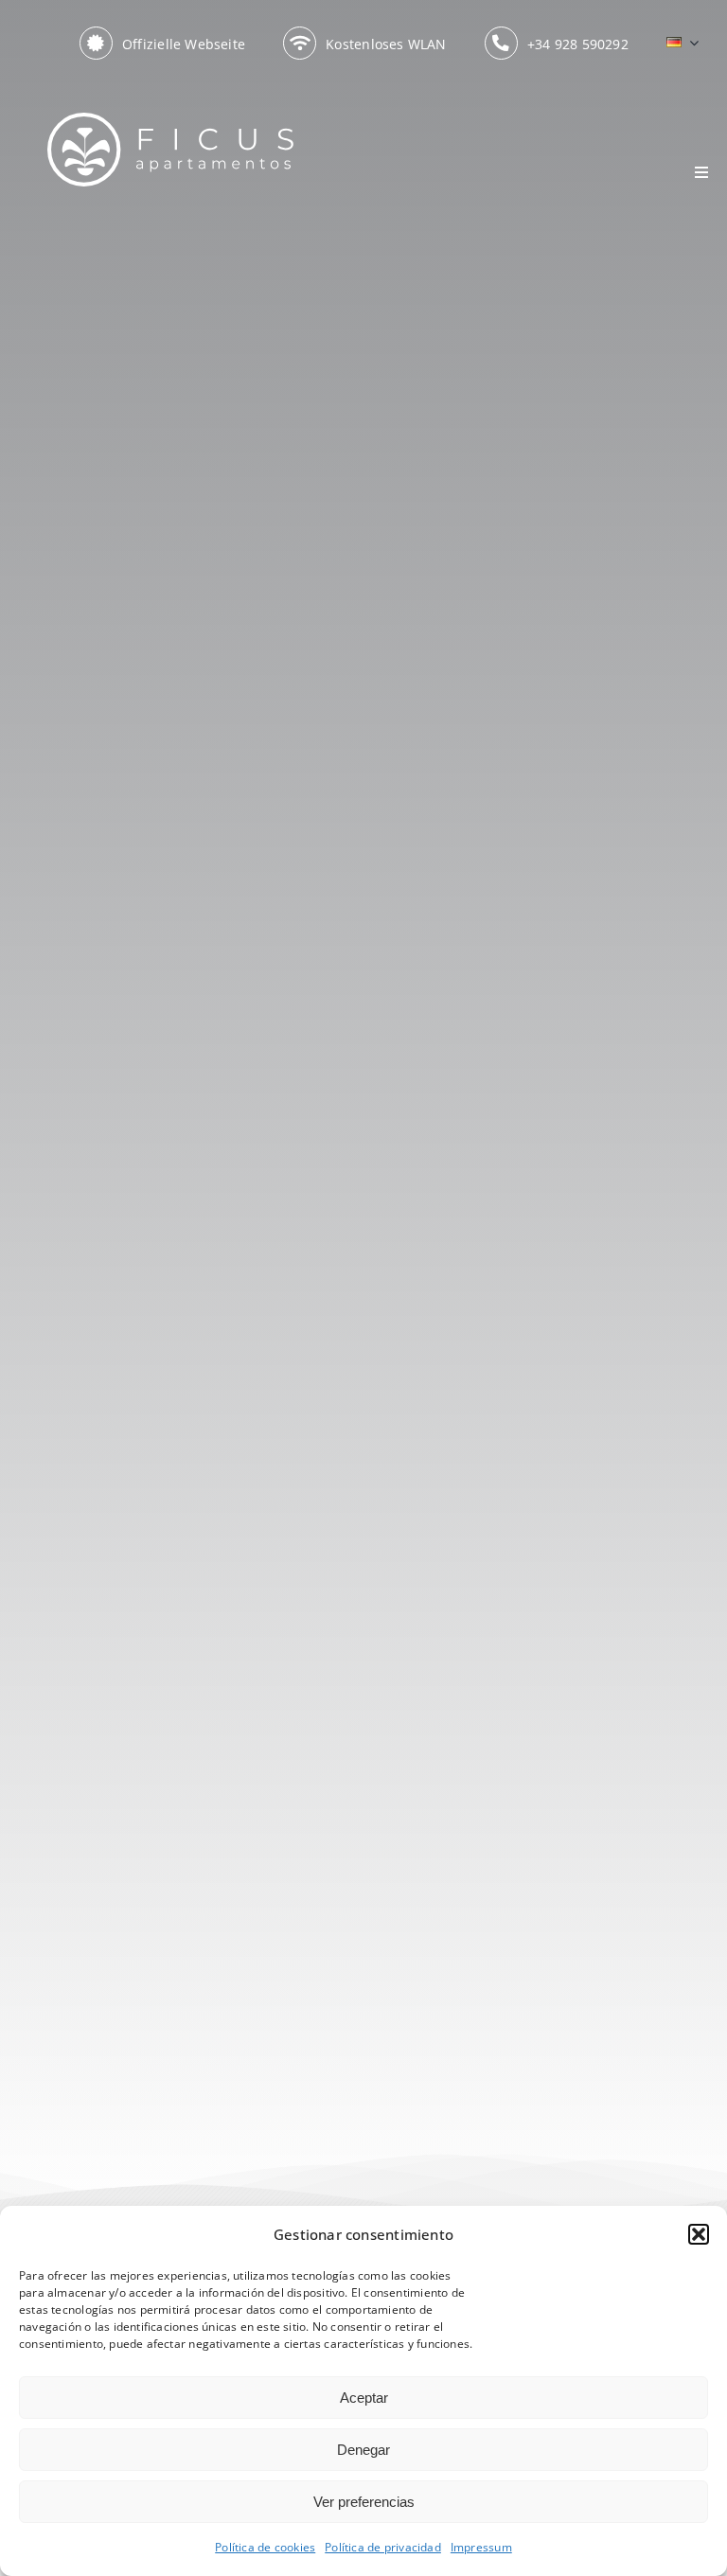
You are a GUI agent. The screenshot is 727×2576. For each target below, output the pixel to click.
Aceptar (364, 2398)
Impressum (481, 2547)
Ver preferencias (364, 2502)
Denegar (363, 2450)
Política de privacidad (383, 2547)
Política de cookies (265, 2547)
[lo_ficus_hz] (170, 119)
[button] (699, 2234)
